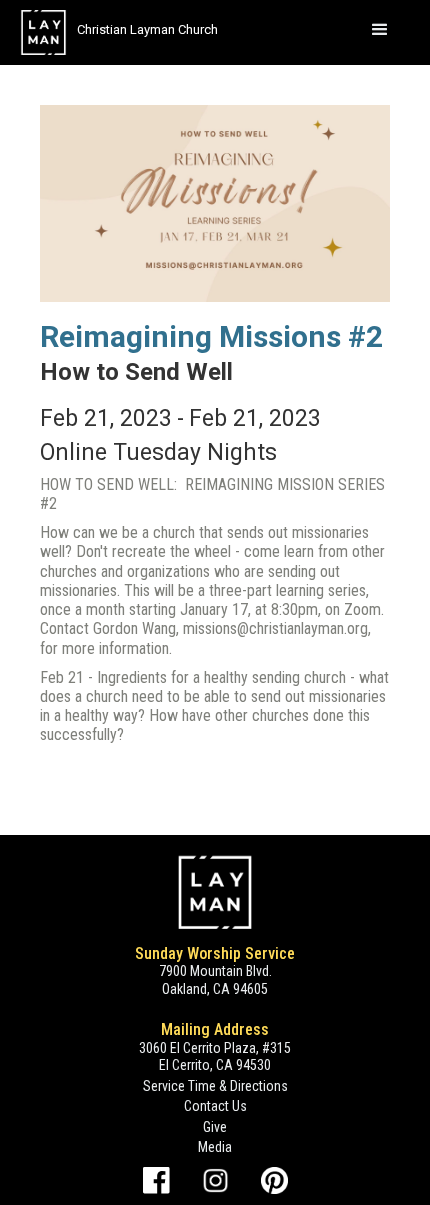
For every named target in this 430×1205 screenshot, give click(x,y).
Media (215, 1147)
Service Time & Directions (215, 1086)
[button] (380, 30)
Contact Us (215, 1106)
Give (215, 1127)
